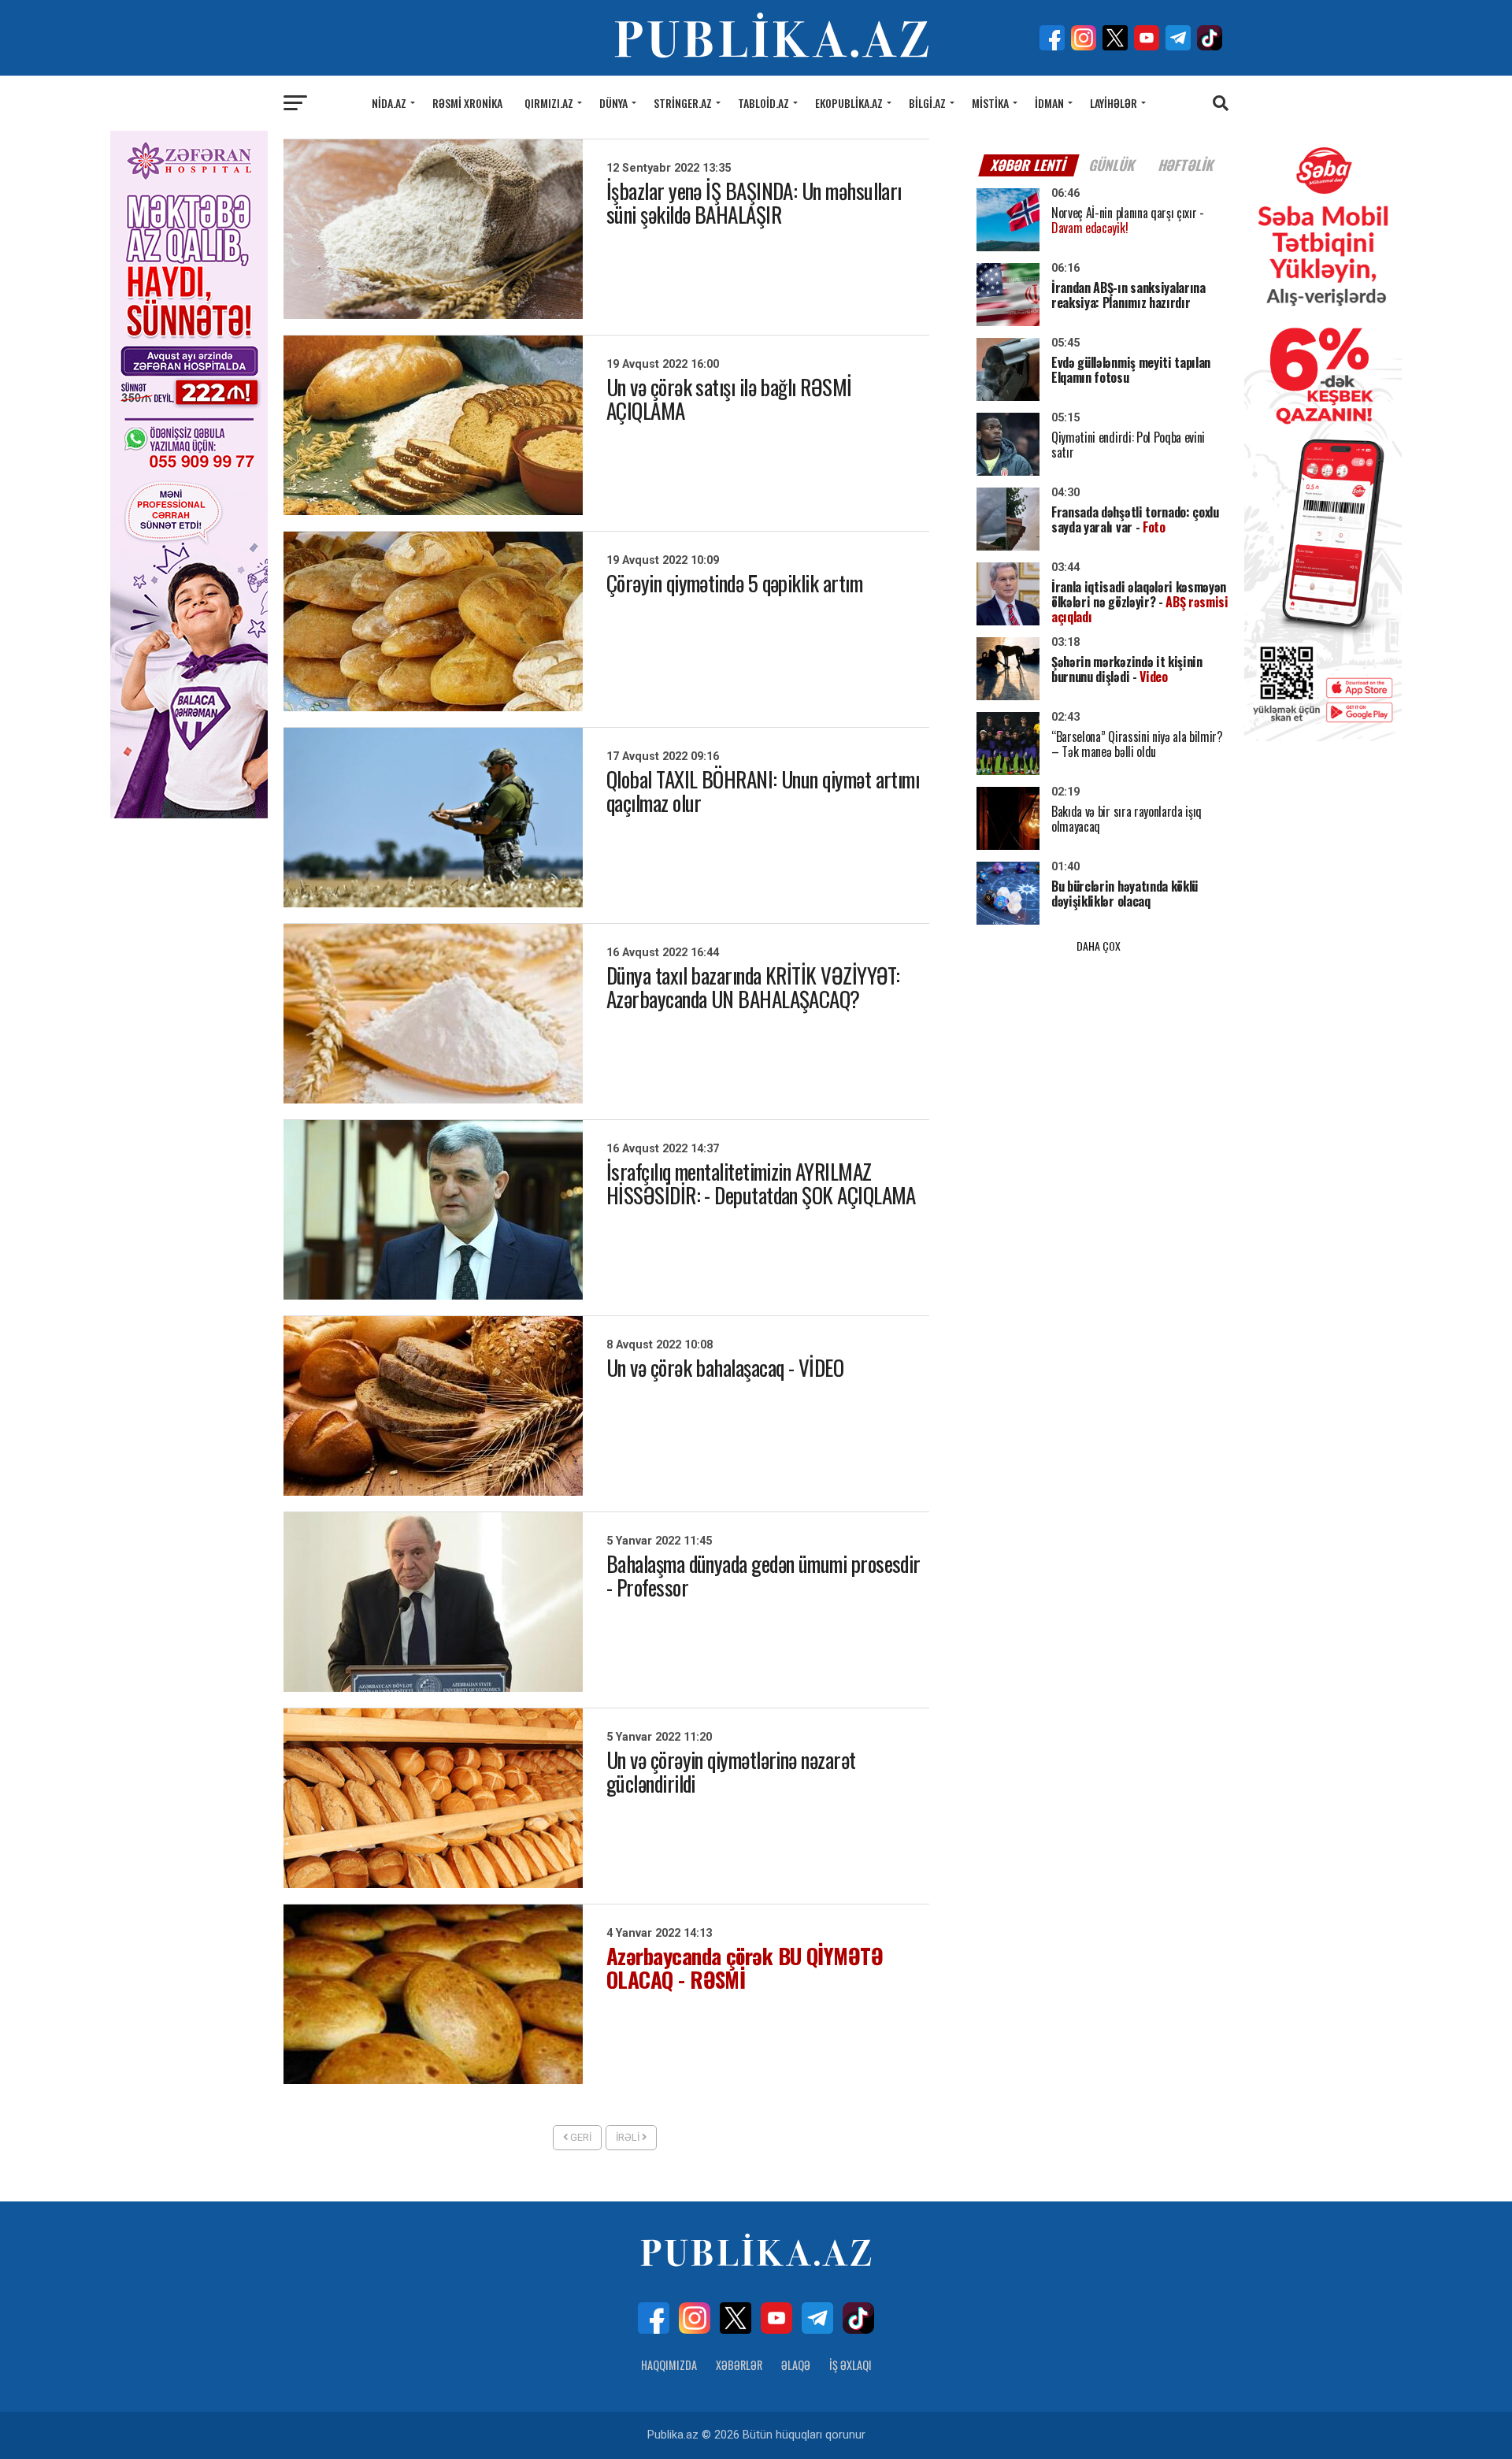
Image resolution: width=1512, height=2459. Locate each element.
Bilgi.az (927, 103)
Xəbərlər (739, 2365)
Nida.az (389, 103)
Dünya (613, 103)
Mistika (990, 103)
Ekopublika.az (849, 103)
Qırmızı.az (549, 103)
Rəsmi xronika (467, 103)
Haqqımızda (669, 2365)
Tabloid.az (763, 103)
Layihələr (1114, 103)
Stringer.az (683, 103)
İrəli (629, 2137)
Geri (580, 2137)
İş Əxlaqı (850, 2365)
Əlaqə (796, 2365)
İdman (1049, 103)
